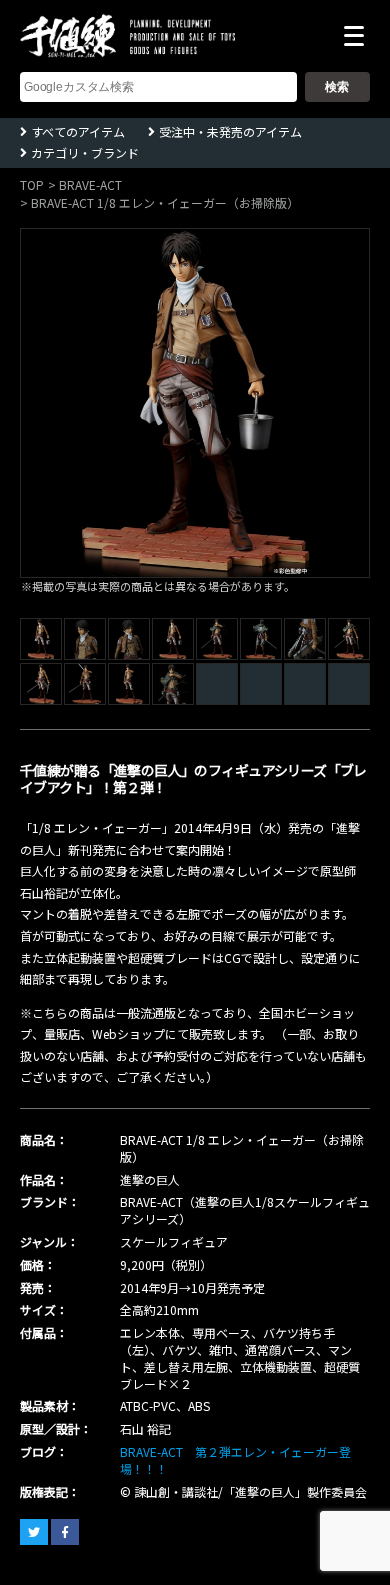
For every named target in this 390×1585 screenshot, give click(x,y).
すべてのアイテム (78, 131)
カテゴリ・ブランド (85, 152)
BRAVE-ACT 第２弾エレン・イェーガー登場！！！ (235, 1460)
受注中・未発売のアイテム (230, 131)
